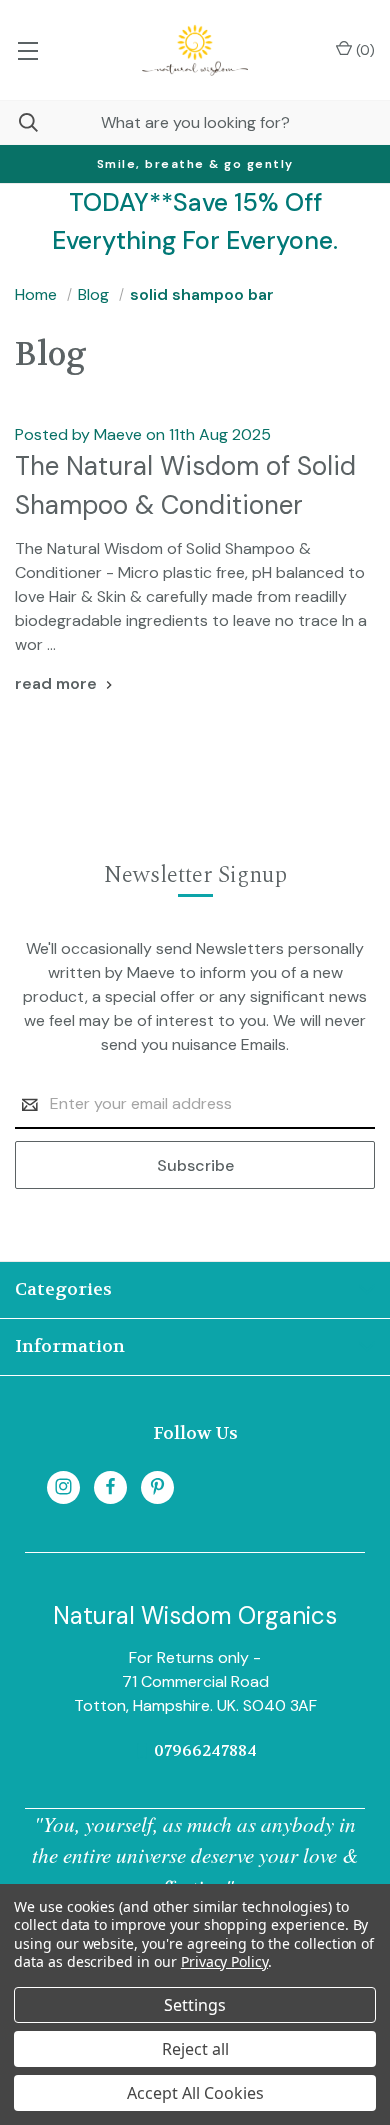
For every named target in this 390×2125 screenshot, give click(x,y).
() (363, 50)
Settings (195, 2005)
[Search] (19, 122)
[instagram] (63, 1486)
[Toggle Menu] (27, 50)
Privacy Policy (224, 1961)
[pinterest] (157, 1486)
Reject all (195, 2049)
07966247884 (205, 1750)
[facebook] (110, 1486)
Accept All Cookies (195, 2093)
